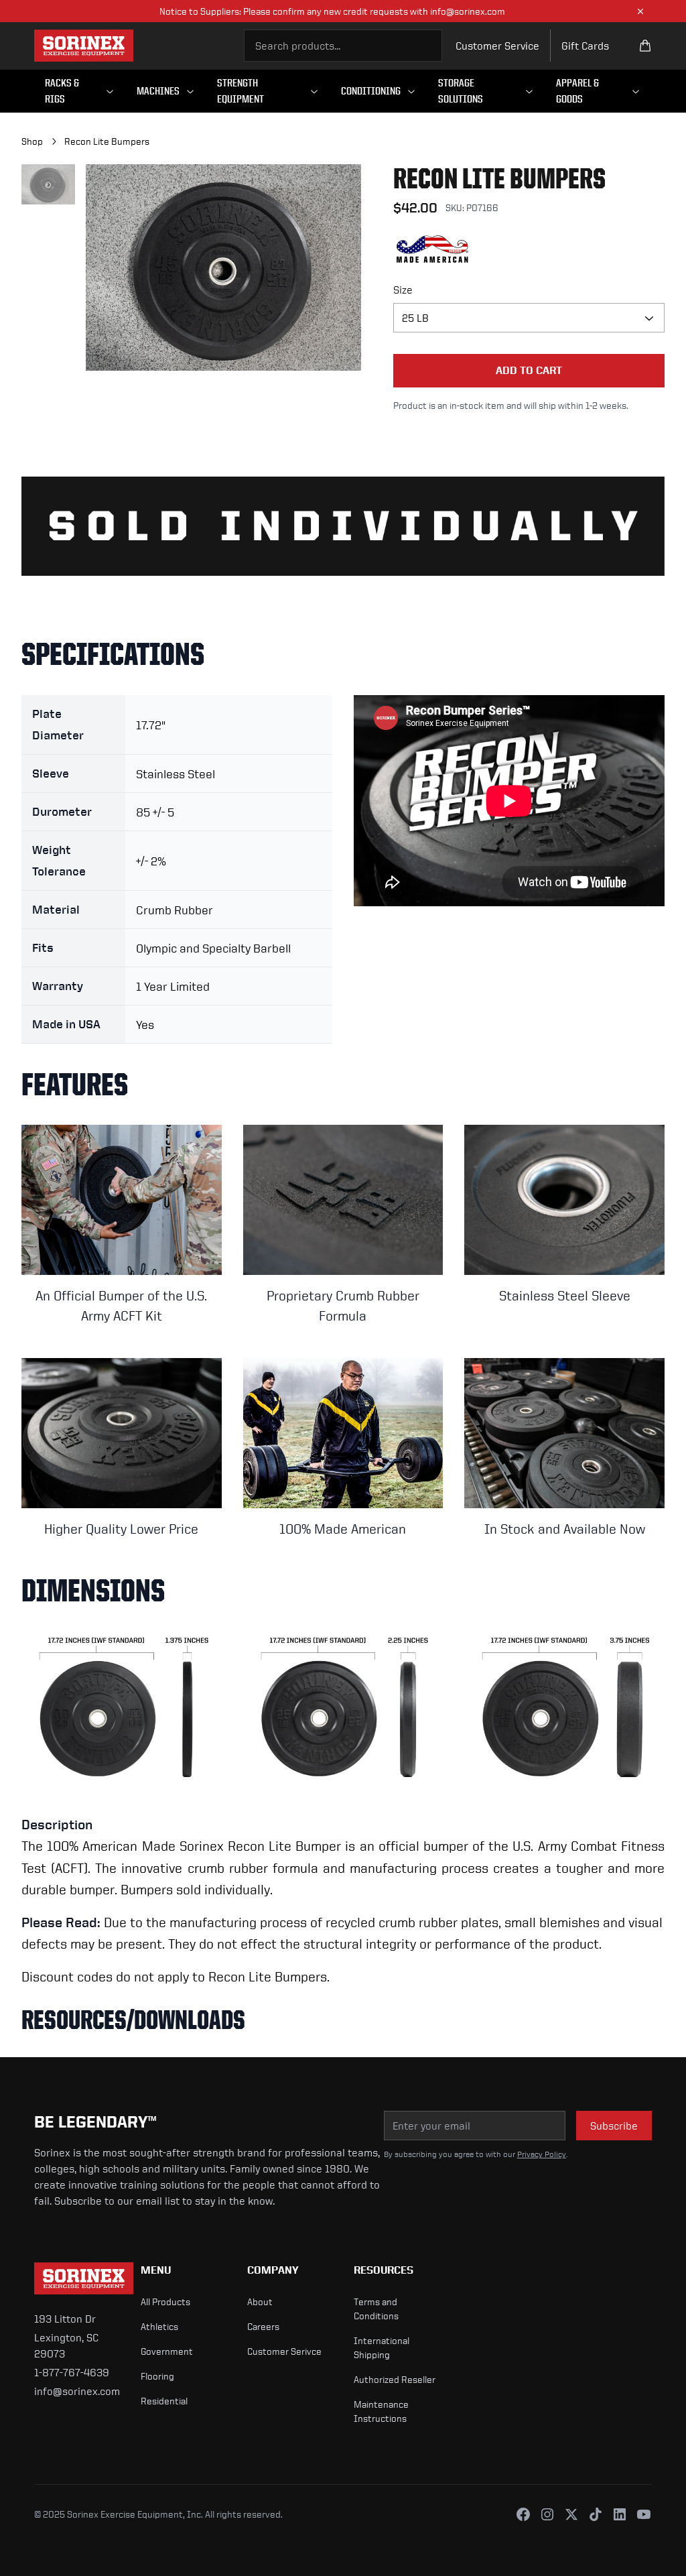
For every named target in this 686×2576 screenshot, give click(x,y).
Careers (263, 2326)
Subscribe (614, 2126)
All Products (165, 2302)
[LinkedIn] (620, 2514)
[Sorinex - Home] (84, 46)
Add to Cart (529, 370)
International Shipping (382, 2347)
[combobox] (343, 46)
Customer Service (497, 46)
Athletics (159, 2326)
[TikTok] (596, 2514)
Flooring (157, 2376)
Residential (164, 2401)
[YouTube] (644, 2514)
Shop (32, 141)
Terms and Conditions (376, 2309)
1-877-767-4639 (72, 2372)
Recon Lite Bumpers (107, 141)
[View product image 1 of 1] (48, 184)
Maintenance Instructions (381, 2411)
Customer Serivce (284, 2351)
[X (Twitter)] (571, 2514)
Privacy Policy (542, 2154)
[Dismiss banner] (640, 11)
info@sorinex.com (77, 2391)
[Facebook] (523, 2514)
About (260, 2302)
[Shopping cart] (645, 46)
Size (403, 290)
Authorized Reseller (395, 2379)
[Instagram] (547, 2514)
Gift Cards (585, 46)
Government (167, 2351)
